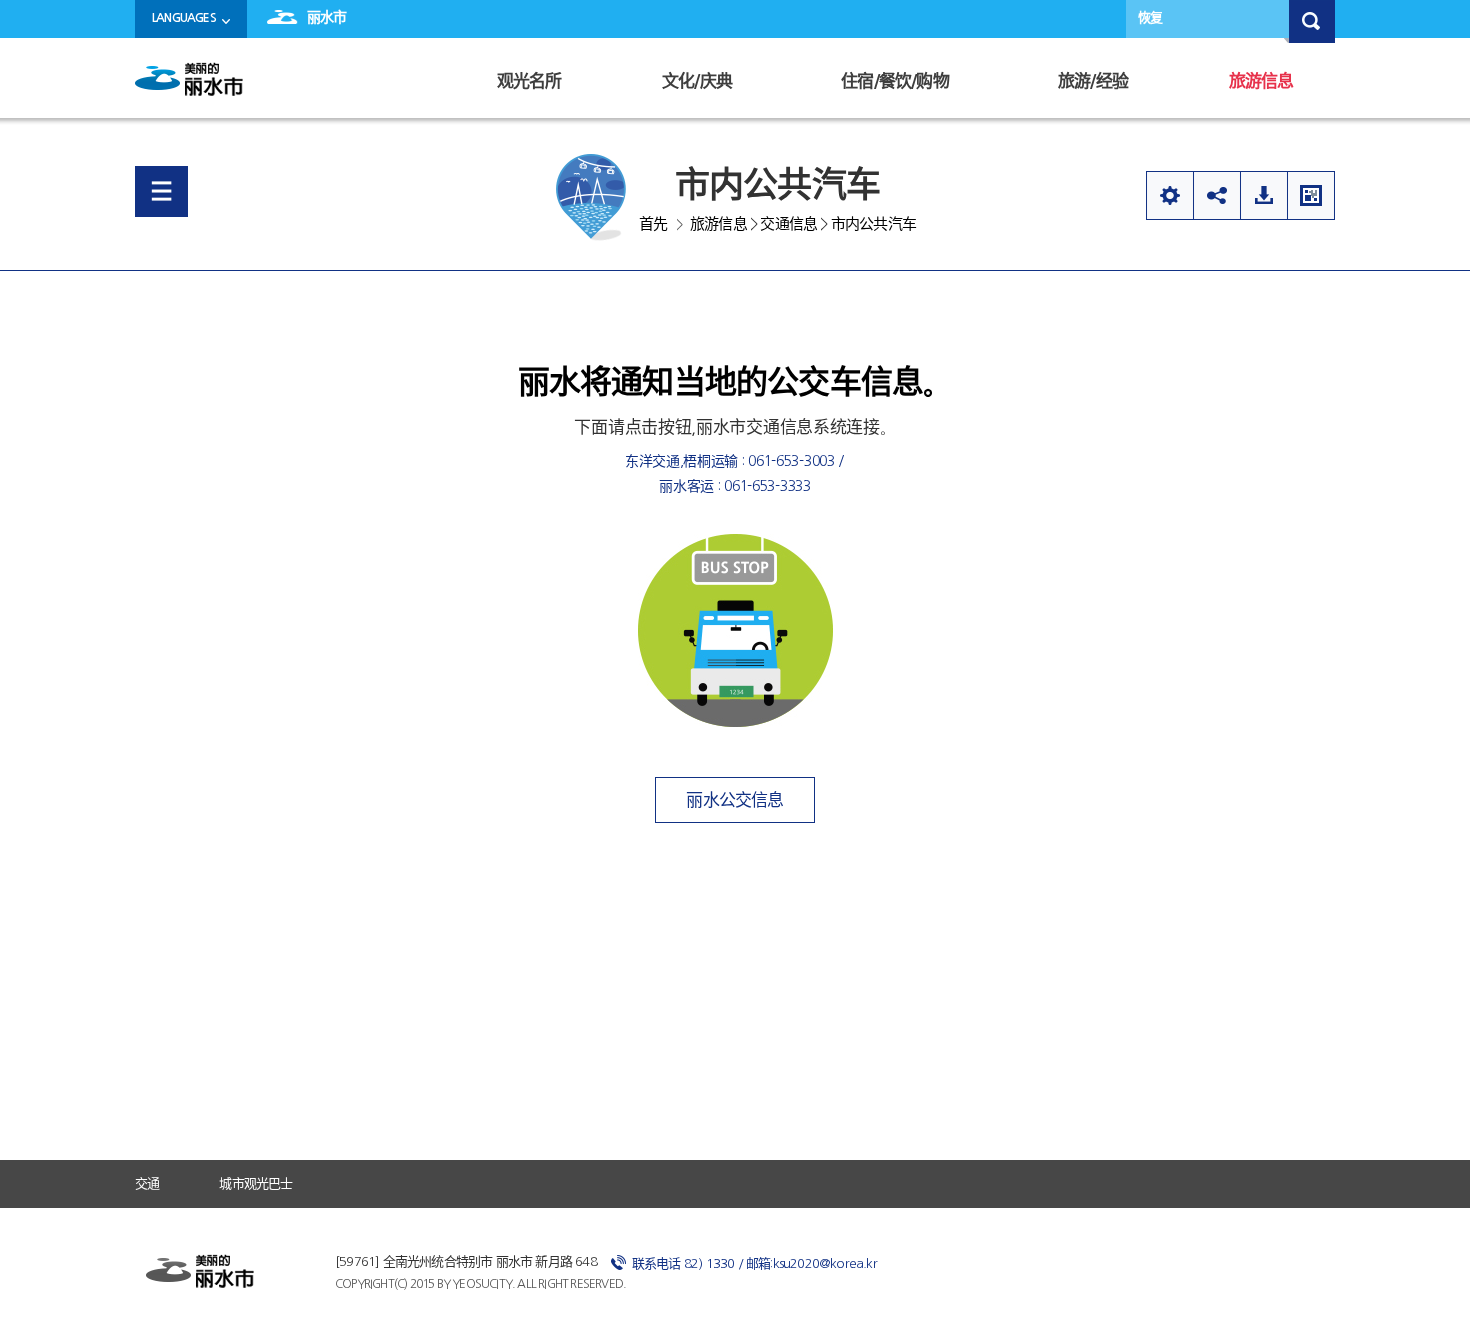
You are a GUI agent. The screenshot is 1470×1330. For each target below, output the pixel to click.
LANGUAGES (184, 18)
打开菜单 (161, 191)
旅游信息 (1261, 81)
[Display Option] (1169, 195)
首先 (653, 223)
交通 (147, 1183)
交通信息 (788, 223)
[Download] (1263, 195)
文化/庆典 (697, 81)
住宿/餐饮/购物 (895, 81)
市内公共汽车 (873, 223)
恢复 (1150, 17)
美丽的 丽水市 (195, 87)
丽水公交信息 (734, 799)
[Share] (1216, 195)
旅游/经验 (1093, 81)
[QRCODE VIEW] (1311, 195)
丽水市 (327, 17)
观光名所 (529, 81)
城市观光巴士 (255, 1183)
